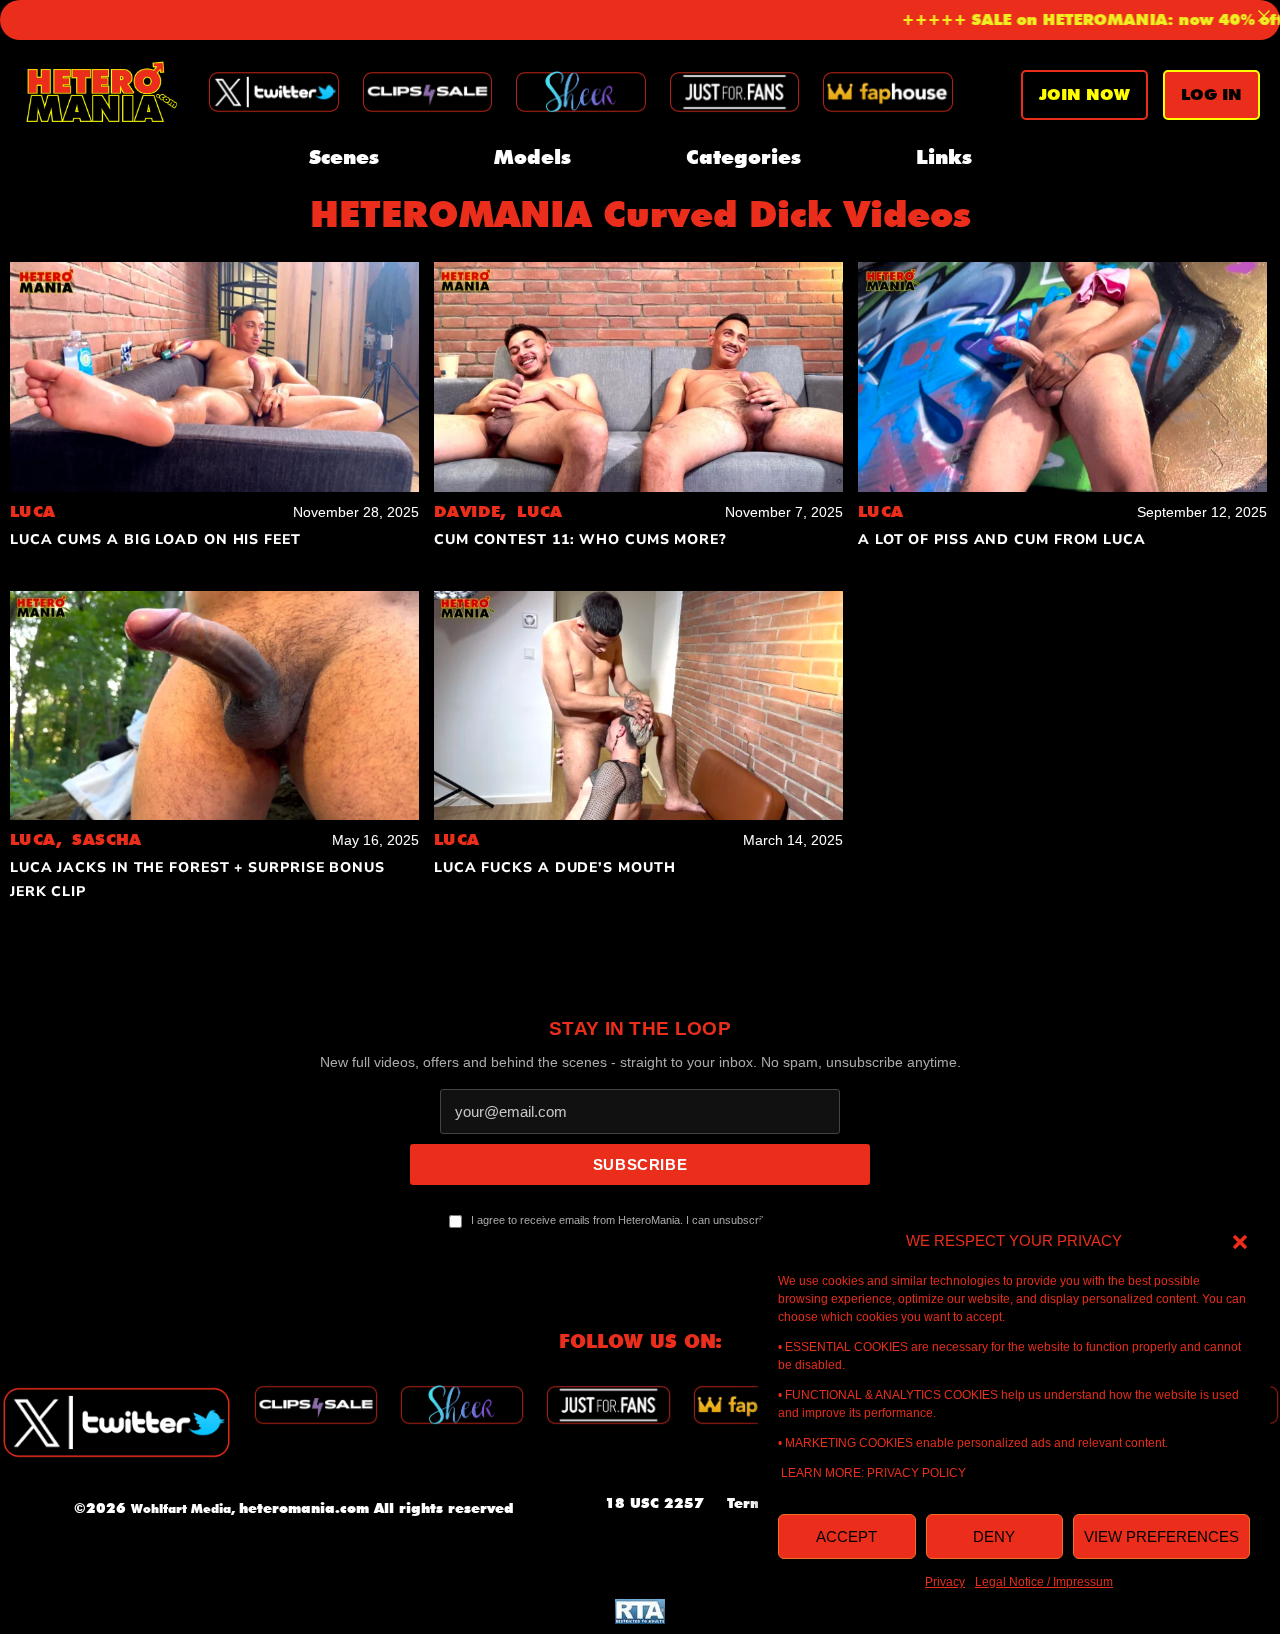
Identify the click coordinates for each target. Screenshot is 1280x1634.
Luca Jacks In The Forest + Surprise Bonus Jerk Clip (197, 879)
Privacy (945, 1582)
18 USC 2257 (654, 1503)
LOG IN (1211, 94)
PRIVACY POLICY (916, 1473)
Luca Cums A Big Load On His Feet (155, 539)
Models (532, 157)
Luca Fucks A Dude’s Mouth (555, 867)
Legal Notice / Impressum (1044, 1582)
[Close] (1264, 16)
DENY (994, 1536)
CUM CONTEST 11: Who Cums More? (580, 539)
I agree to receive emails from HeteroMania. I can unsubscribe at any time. (650, 1220)
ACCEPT (846, 1536)
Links (944, 157)
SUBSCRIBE (640, 1164)
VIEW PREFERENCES (1161, 1536)
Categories (743, 157)
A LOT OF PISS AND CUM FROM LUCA (1002, 539)
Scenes (344, 157)
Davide (475, 511)
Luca (33, 511)
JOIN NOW (1084, 94)
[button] (1240, 1241)
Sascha (106, 839)
